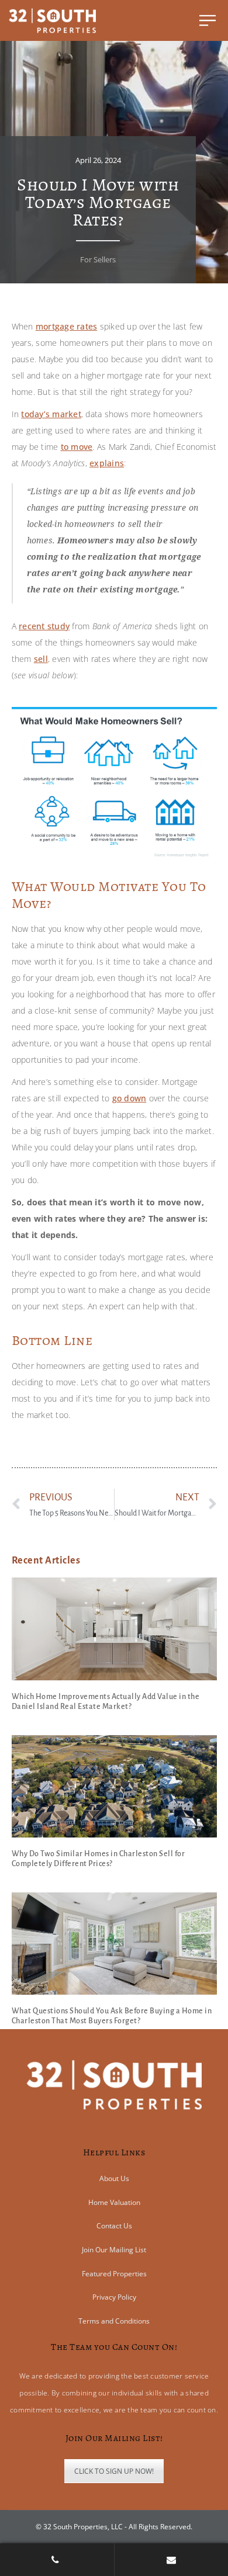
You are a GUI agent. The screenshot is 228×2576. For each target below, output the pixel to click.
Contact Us (114, 2226)
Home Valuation (114, 2202)
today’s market (51, 414)
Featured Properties (114, 2274)
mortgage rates (67, 326)
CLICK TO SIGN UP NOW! (114, 2471)
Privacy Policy (114, 2297)
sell (41, 659)
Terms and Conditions (114, 2321)
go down (129, 1098)
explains (107, 463)
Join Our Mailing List (114, 2250)
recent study (44, 626)
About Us (114, 2178)
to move (77, 447)
